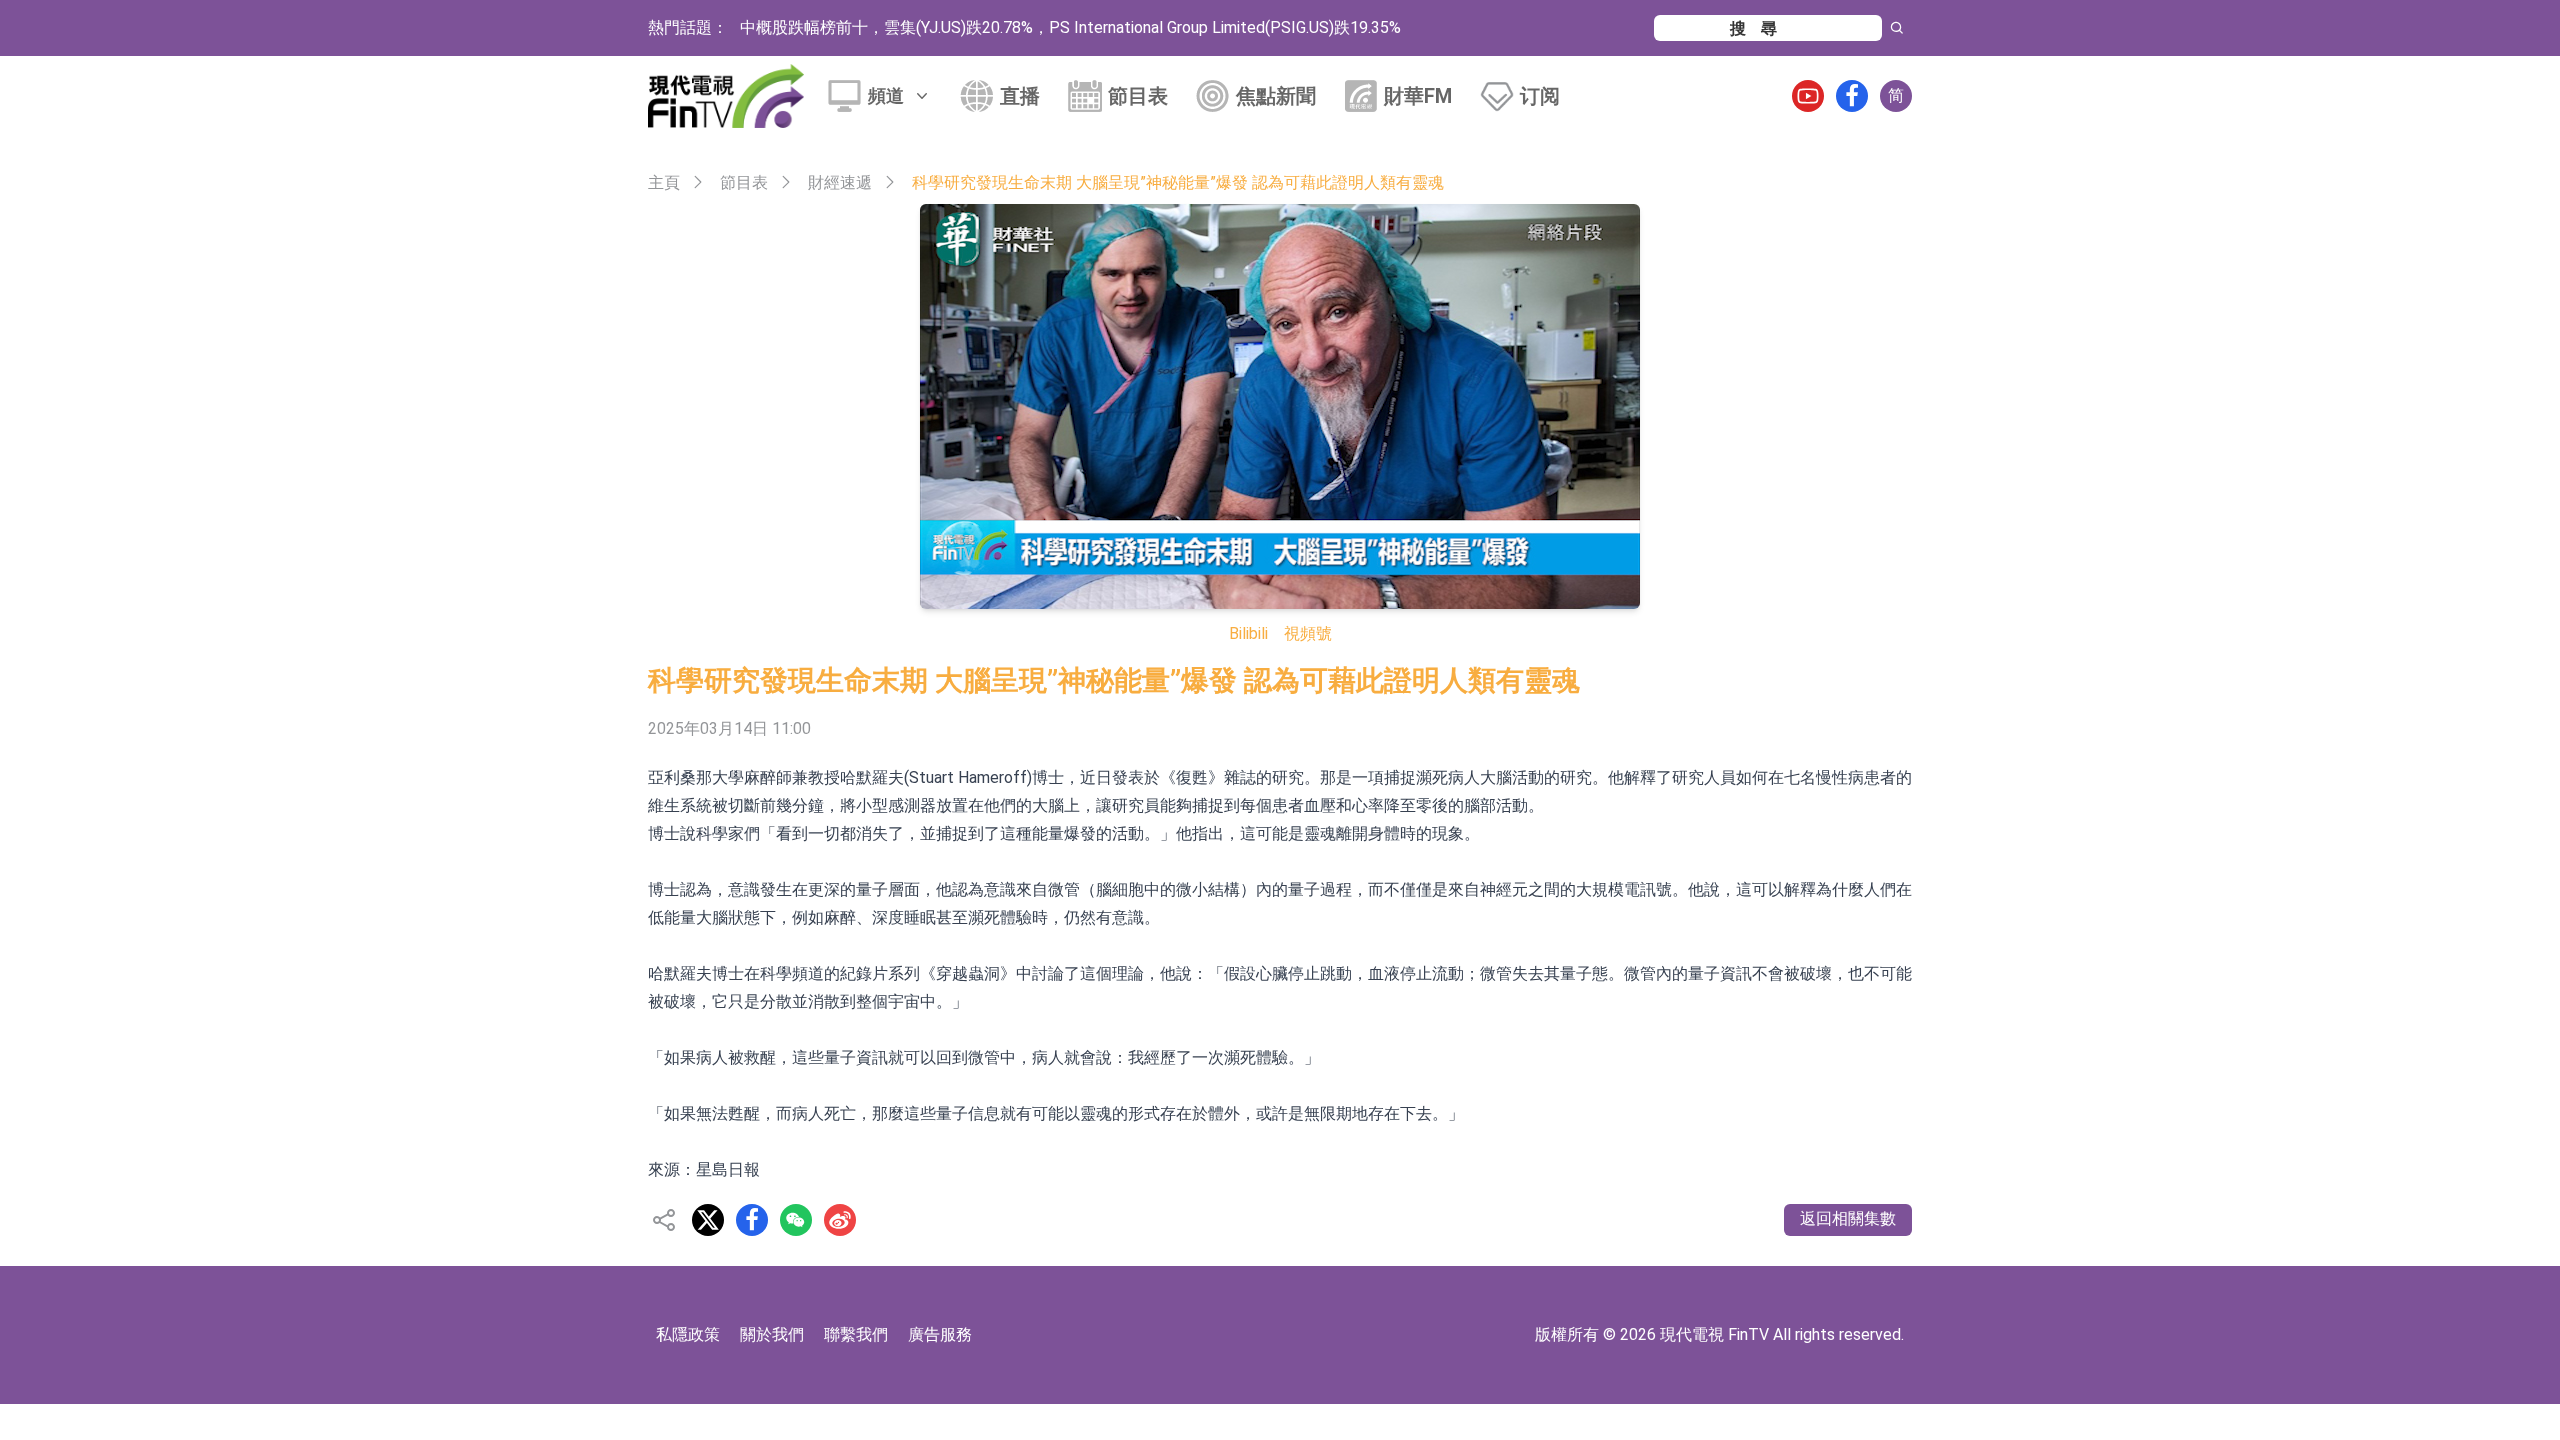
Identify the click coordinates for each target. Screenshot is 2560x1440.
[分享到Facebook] (752, 1220)
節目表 (1138, 96)
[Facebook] (1852, 96)
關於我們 (772, 1334)
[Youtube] (1808, 96)
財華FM (1418, 96)
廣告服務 (940, 1334)
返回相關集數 (1848, 1218)
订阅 (1540, 96)
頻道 (886, 95)
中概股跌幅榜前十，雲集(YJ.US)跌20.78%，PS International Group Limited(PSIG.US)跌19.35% (1070, 27)
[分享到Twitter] (708, 1220)
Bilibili (1248, 633)
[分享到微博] (840, 1220)
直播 (1020, 96)
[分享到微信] (796, 1220)
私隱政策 (688, 1334)
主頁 (664, 182)
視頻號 (1308, 633)
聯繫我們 (856, 1334)
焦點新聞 (1276, 96)
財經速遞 (840, 182)
